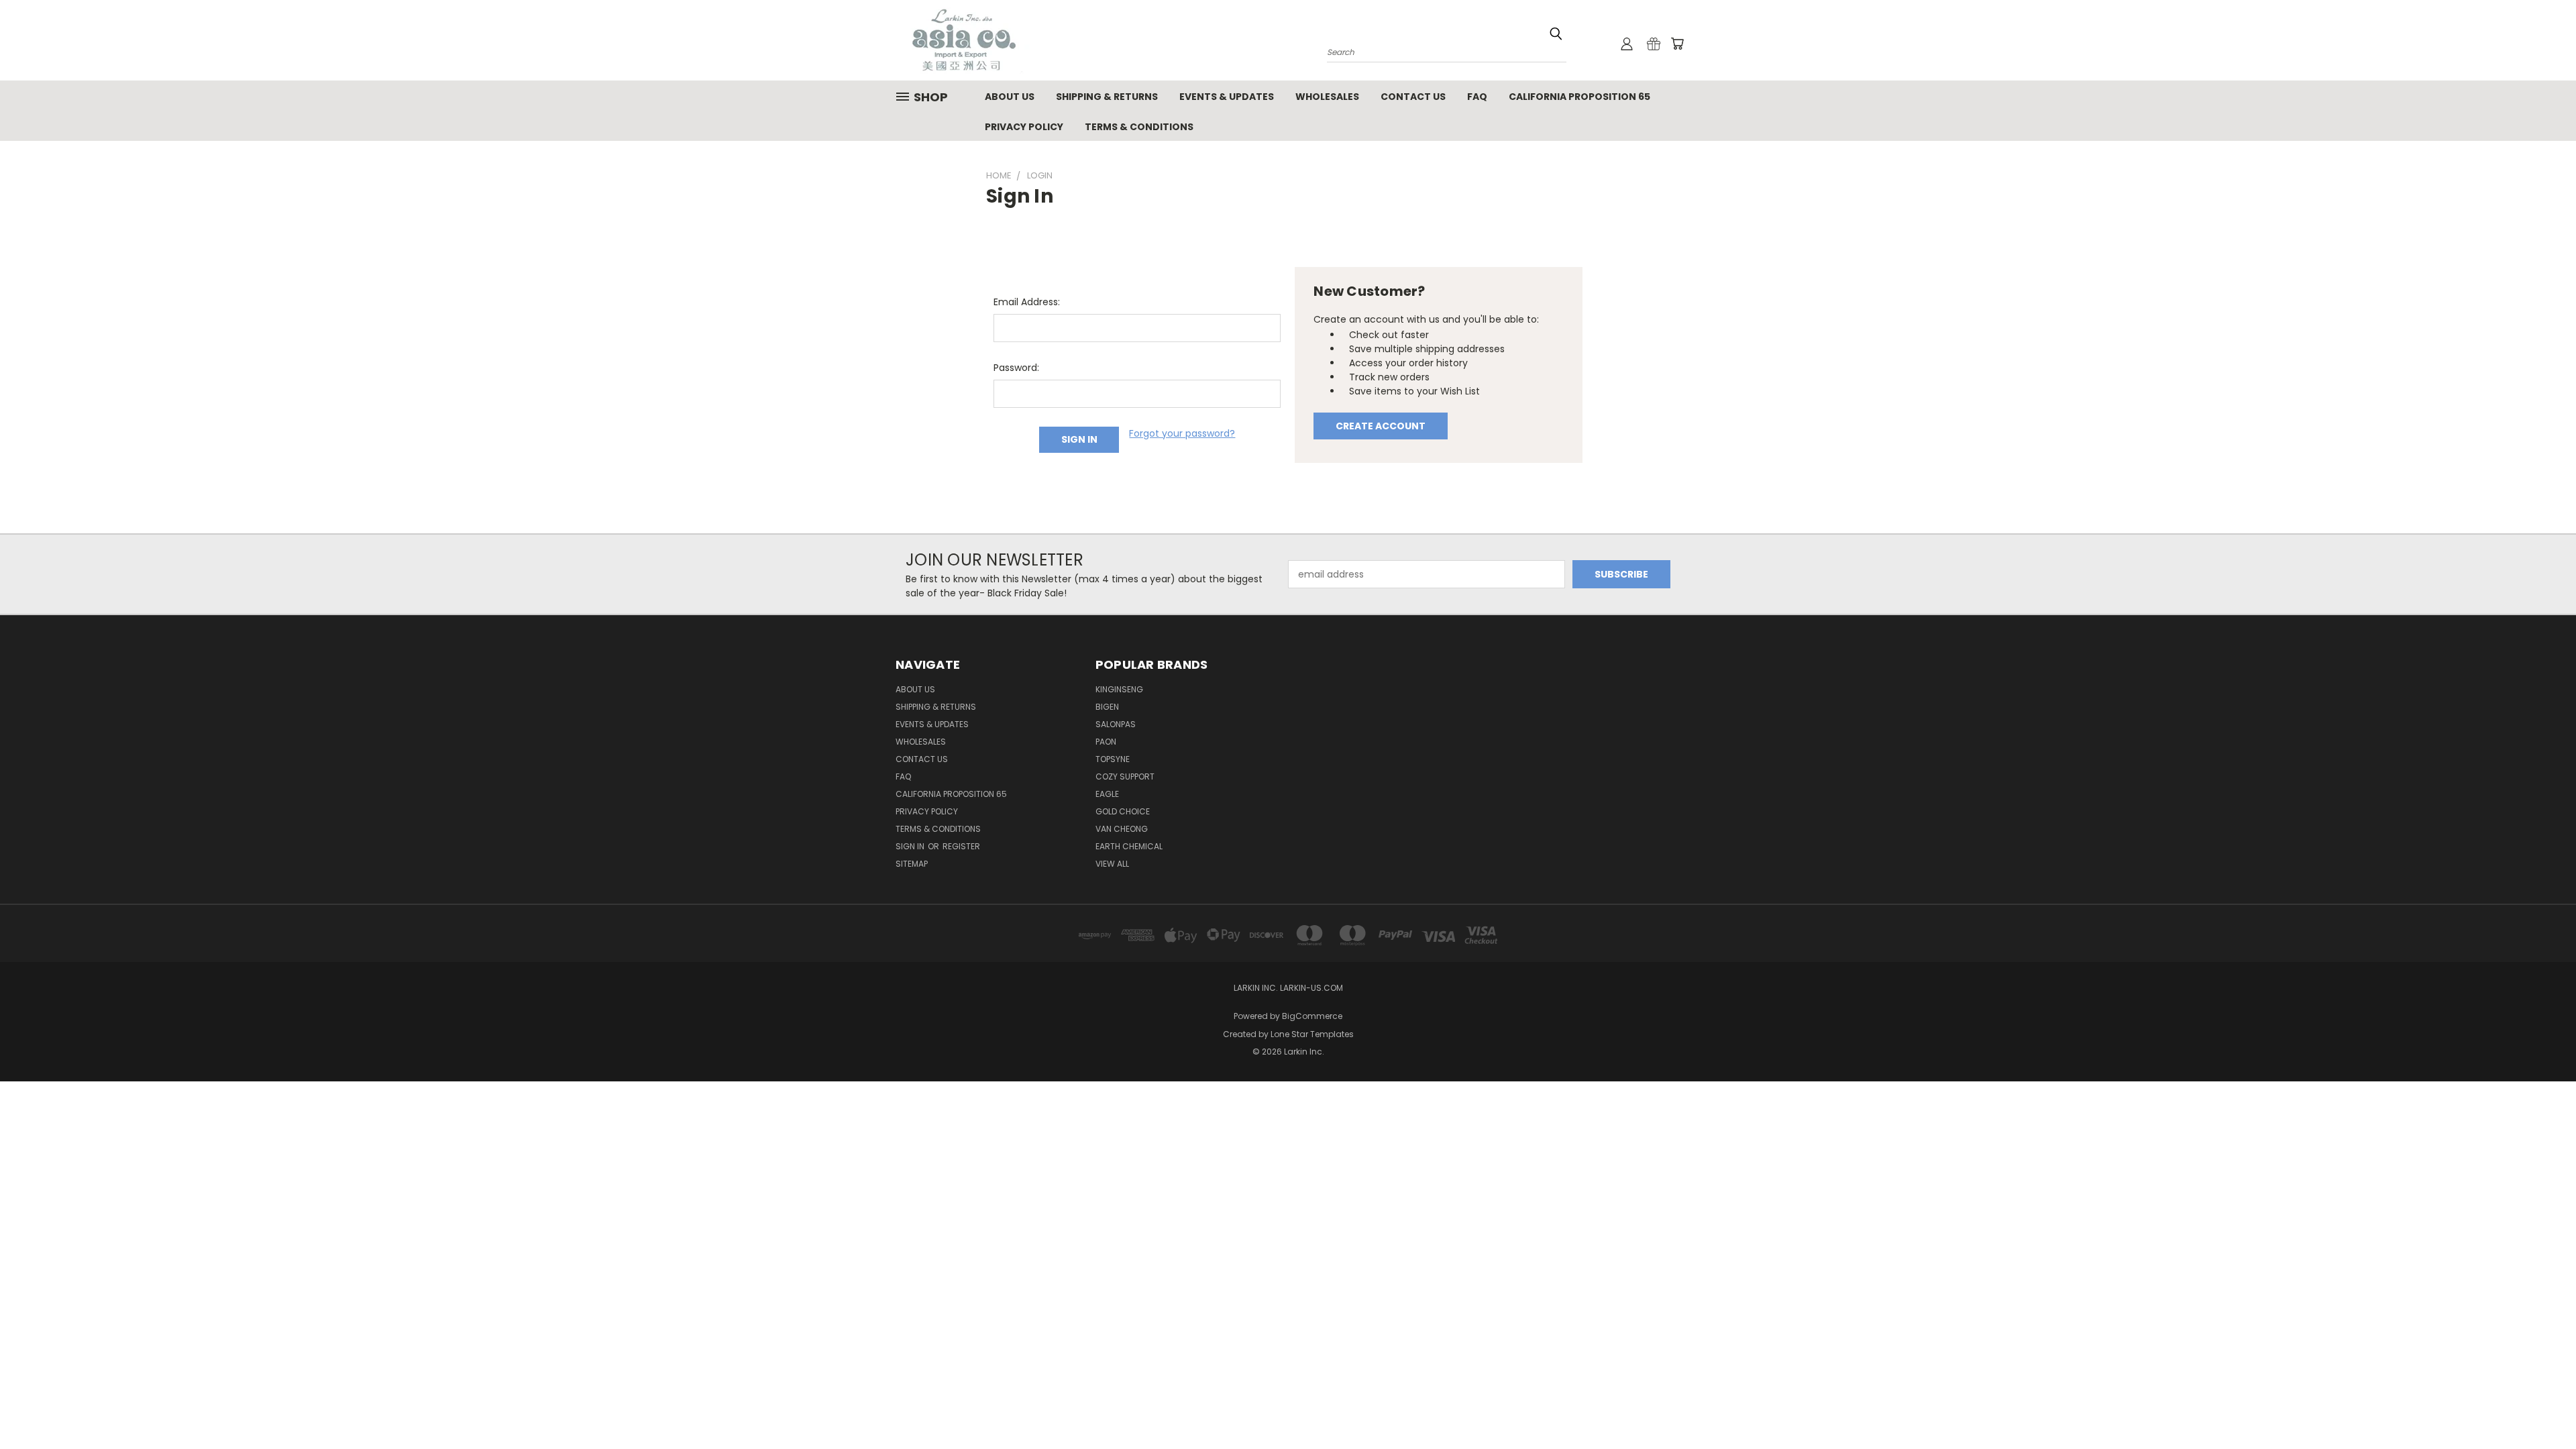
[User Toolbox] (1627, 44)
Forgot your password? (1182, 433)
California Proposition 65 (1579, 97)
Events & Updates (1227, 97)
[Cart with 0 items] (1677, 44)
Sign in (911, 846)
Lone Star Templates (1312, 1034)
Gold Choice (1123, 811)
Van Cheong (1122, 829)
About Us (1010, 97)
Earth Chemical (1129, 846)
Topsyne (1113, 759)
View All (1112, 864)
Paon (1106, 742)
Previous (2541, 1407)
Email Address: (1027, 302)
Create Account (1381, 426)
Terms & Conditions (1139, 127)
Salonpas (1116, 724)
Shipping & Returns (1107, 97)
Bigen (1107, 707)
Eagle (1107, 794)
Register (961, 846)
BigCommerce (1312, 1016)
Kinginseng (1119, 689)
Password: (1016, 368)
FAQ (1477, 97)
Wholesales (1327, 97)
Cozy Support (1125, 776)
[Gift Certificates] (1654, 44)
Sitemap (912, 864)
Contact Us (1413, 97)
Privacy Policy (1024, 127)
